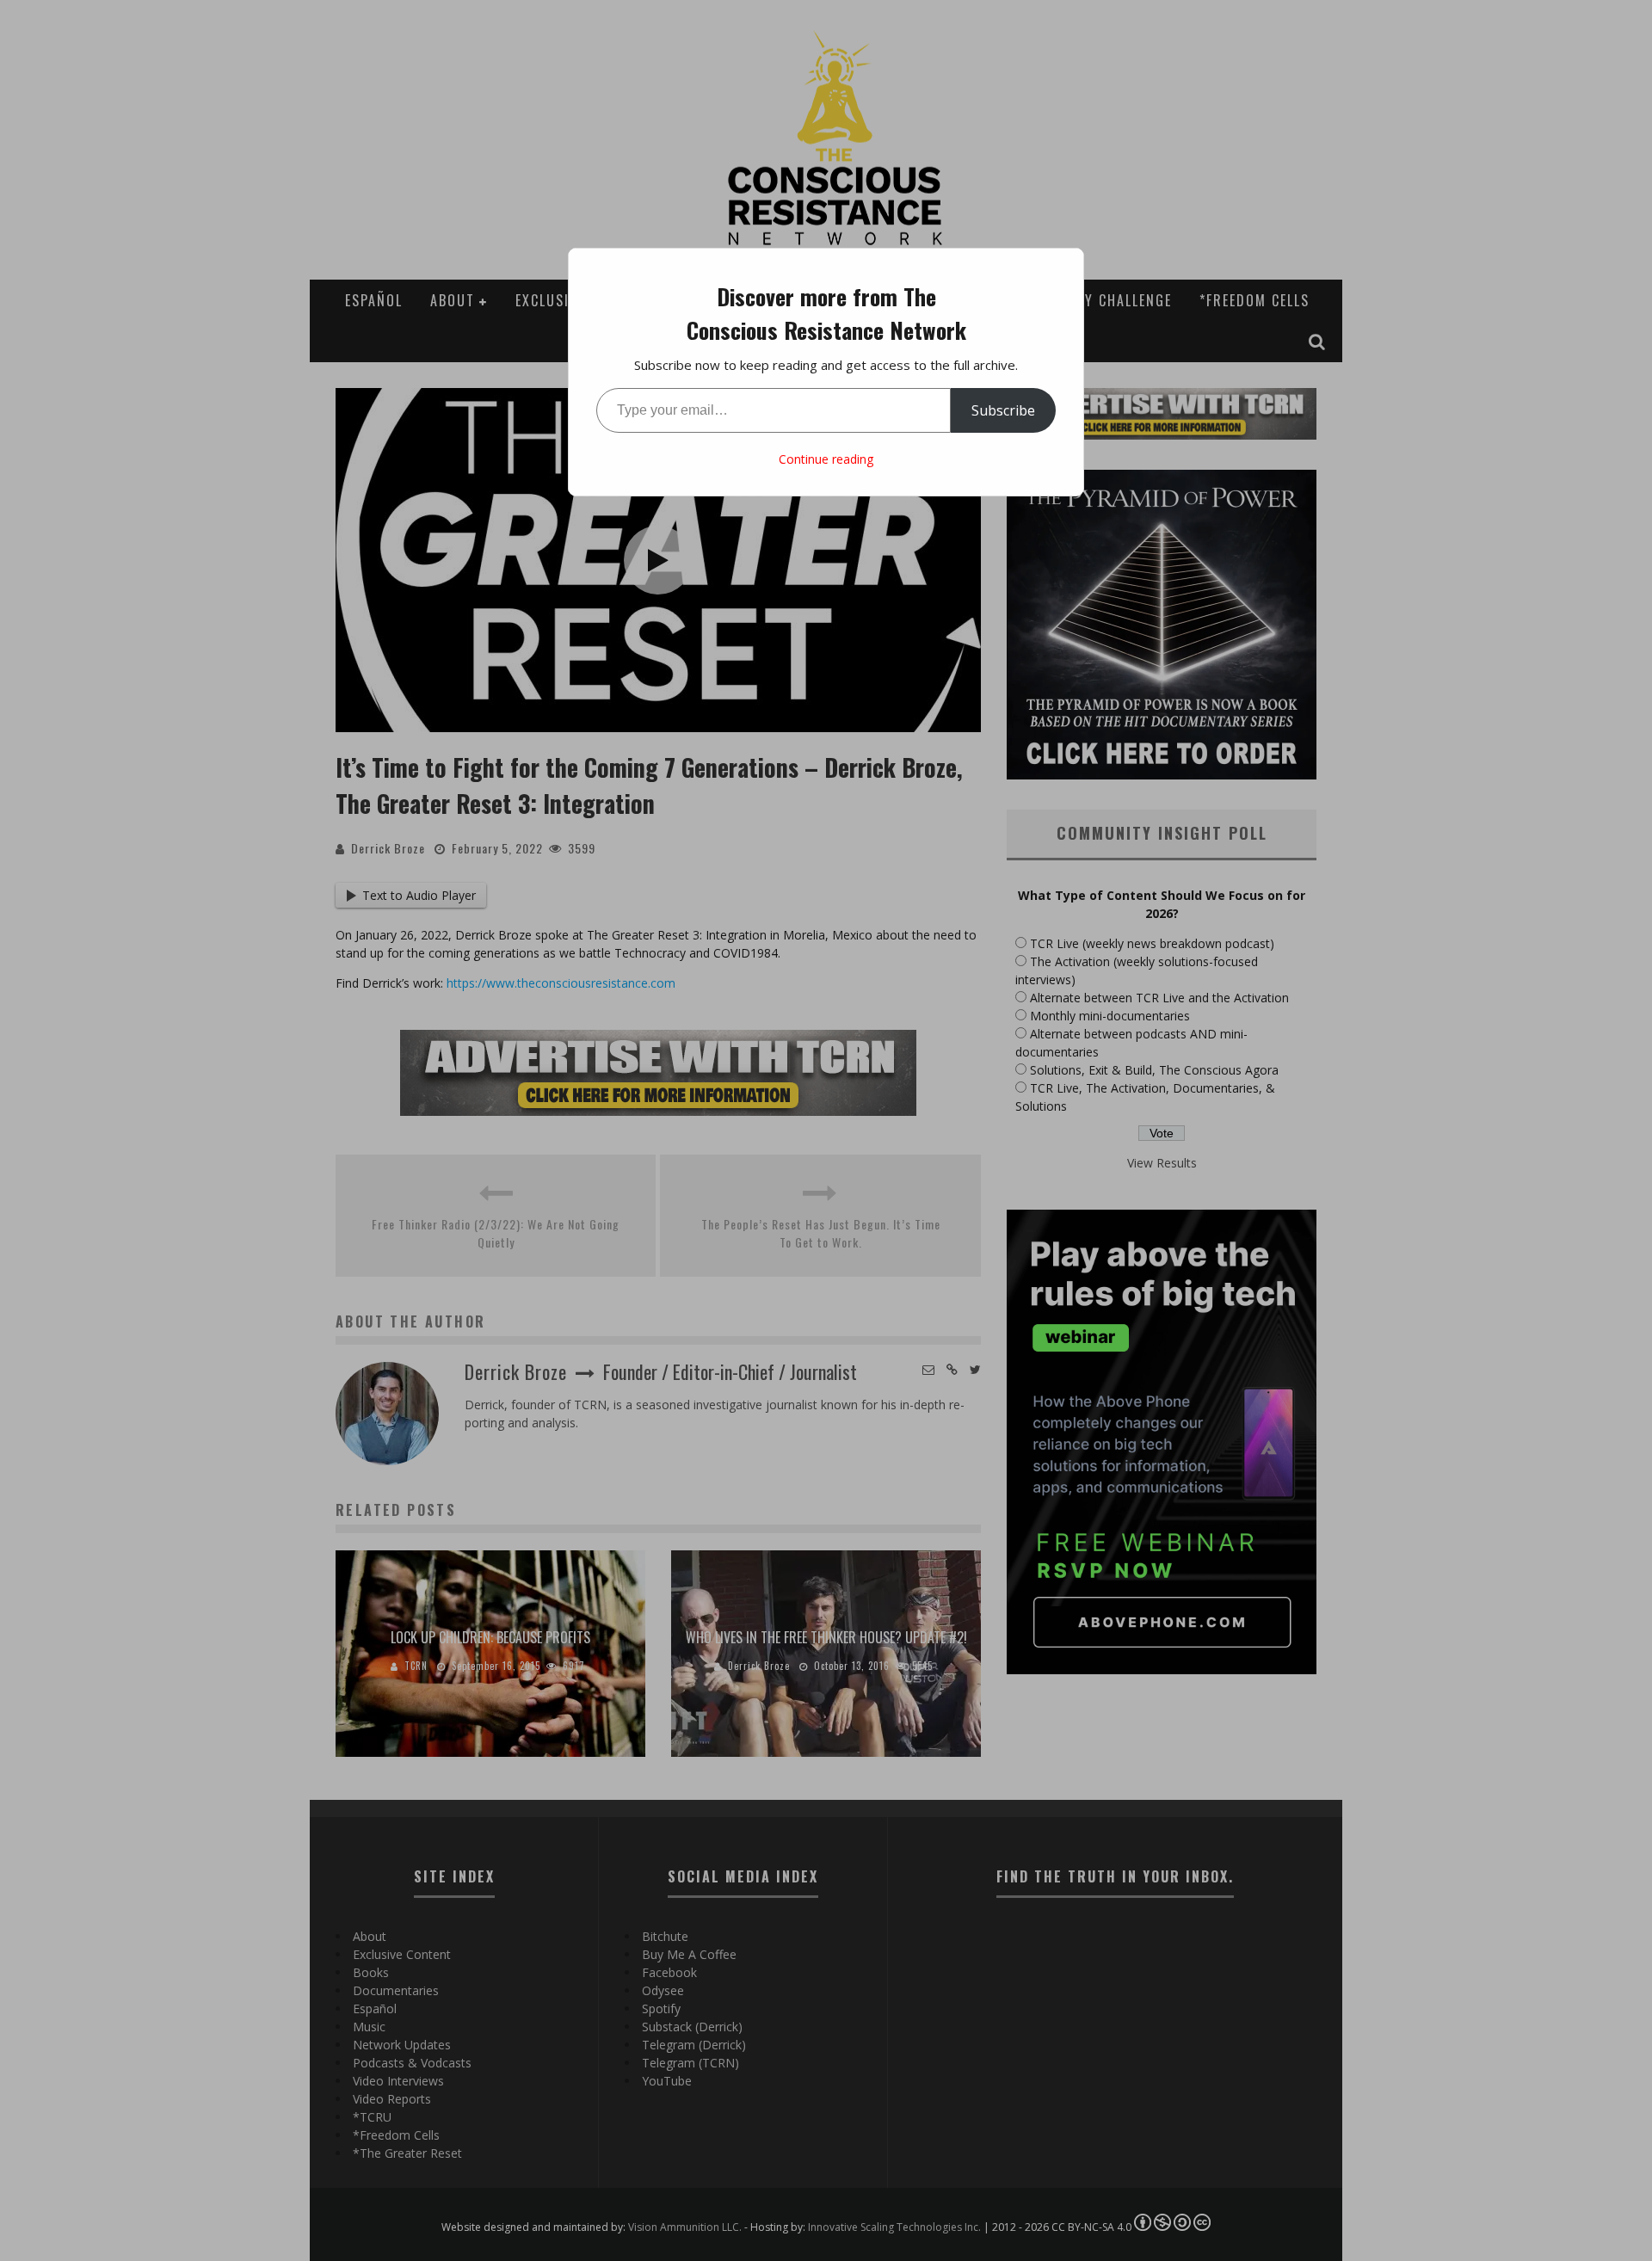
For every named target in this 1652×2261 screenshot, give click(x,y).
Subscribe (1003, 410)
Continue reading (826, 459)
